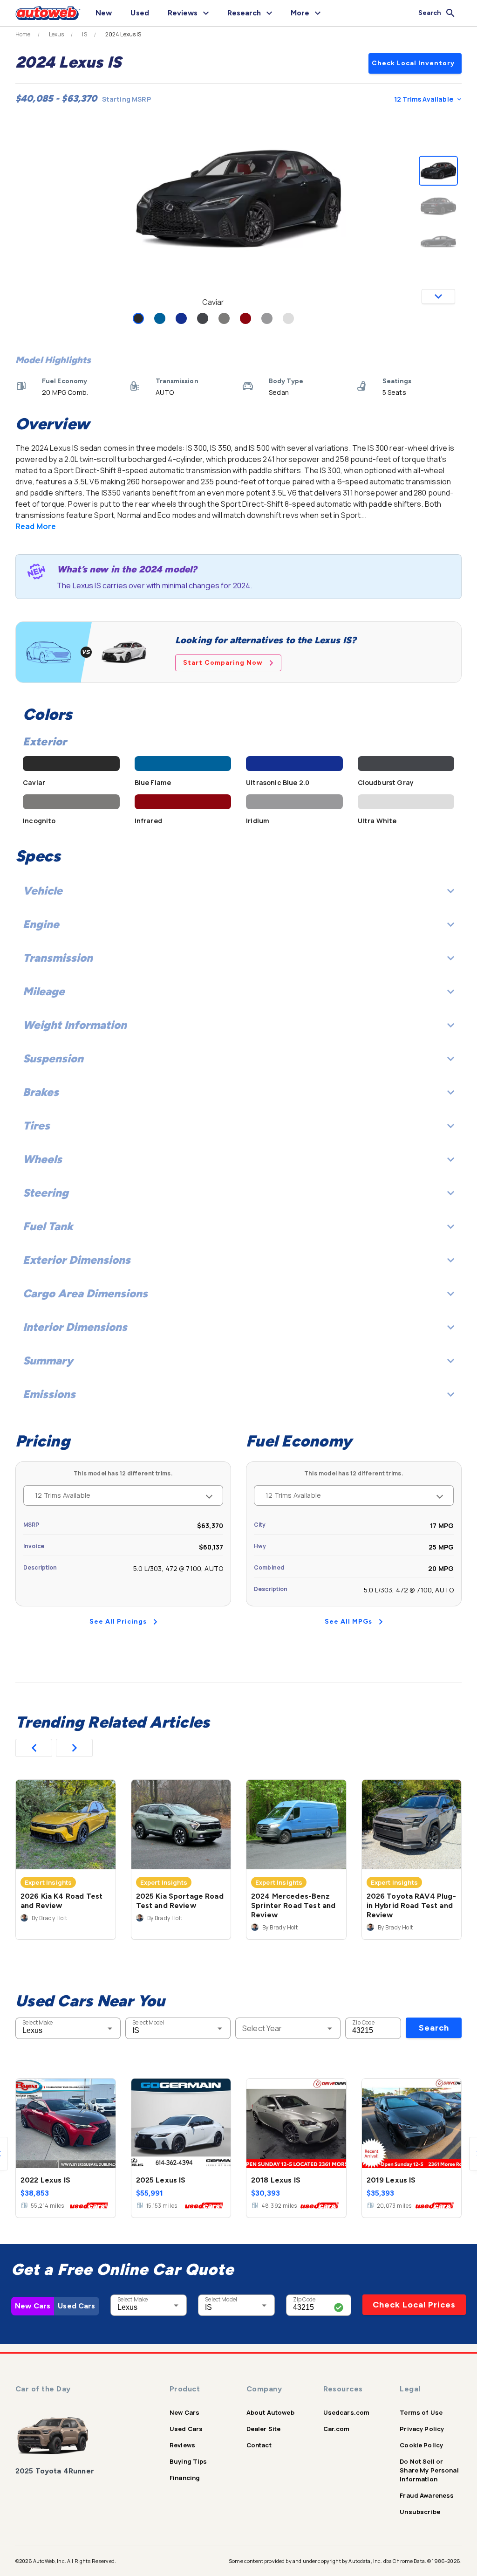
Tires (36, 1126)
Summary (48, 1360)
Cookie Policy (421, 2445)
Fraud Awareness (427, 2495)
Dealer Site (264, 2429)
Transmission (58, 958)
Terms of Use (421, 2412)
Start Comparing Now (223, 663)
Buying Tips (188, 2461)
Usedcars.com (347, 2412)
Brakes (41, 1092)
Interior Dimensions (75, 1327)
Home (23, 34)
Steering (46, 1193)
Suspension (53, 1058)
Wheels (42, 1159)
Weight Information (75, 1025)
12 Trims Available (424, 99)
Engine (41, 924)
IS (84, 34)
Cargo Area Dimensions (85, 1293)
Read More (36, 526)
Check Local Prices (414, 2305)
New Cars (33, 2306)
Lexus (57, 34)
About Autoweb (270, 2412)
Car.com (337, 2429)
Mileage (44, 991)
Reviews (182, 2445)
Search (434, 2028)
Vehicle (43, 891)
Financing (185, 2478)
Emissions (49, 1394)
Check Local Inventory (413, 63)
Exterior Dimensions (77, 1260)
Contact (259, 2445)
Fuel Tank (48, 1226)
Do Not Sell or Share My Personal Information (429, 2470)
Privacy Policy (422, 2429)
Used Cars (76, 2306)
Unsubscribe (420, 2512)
